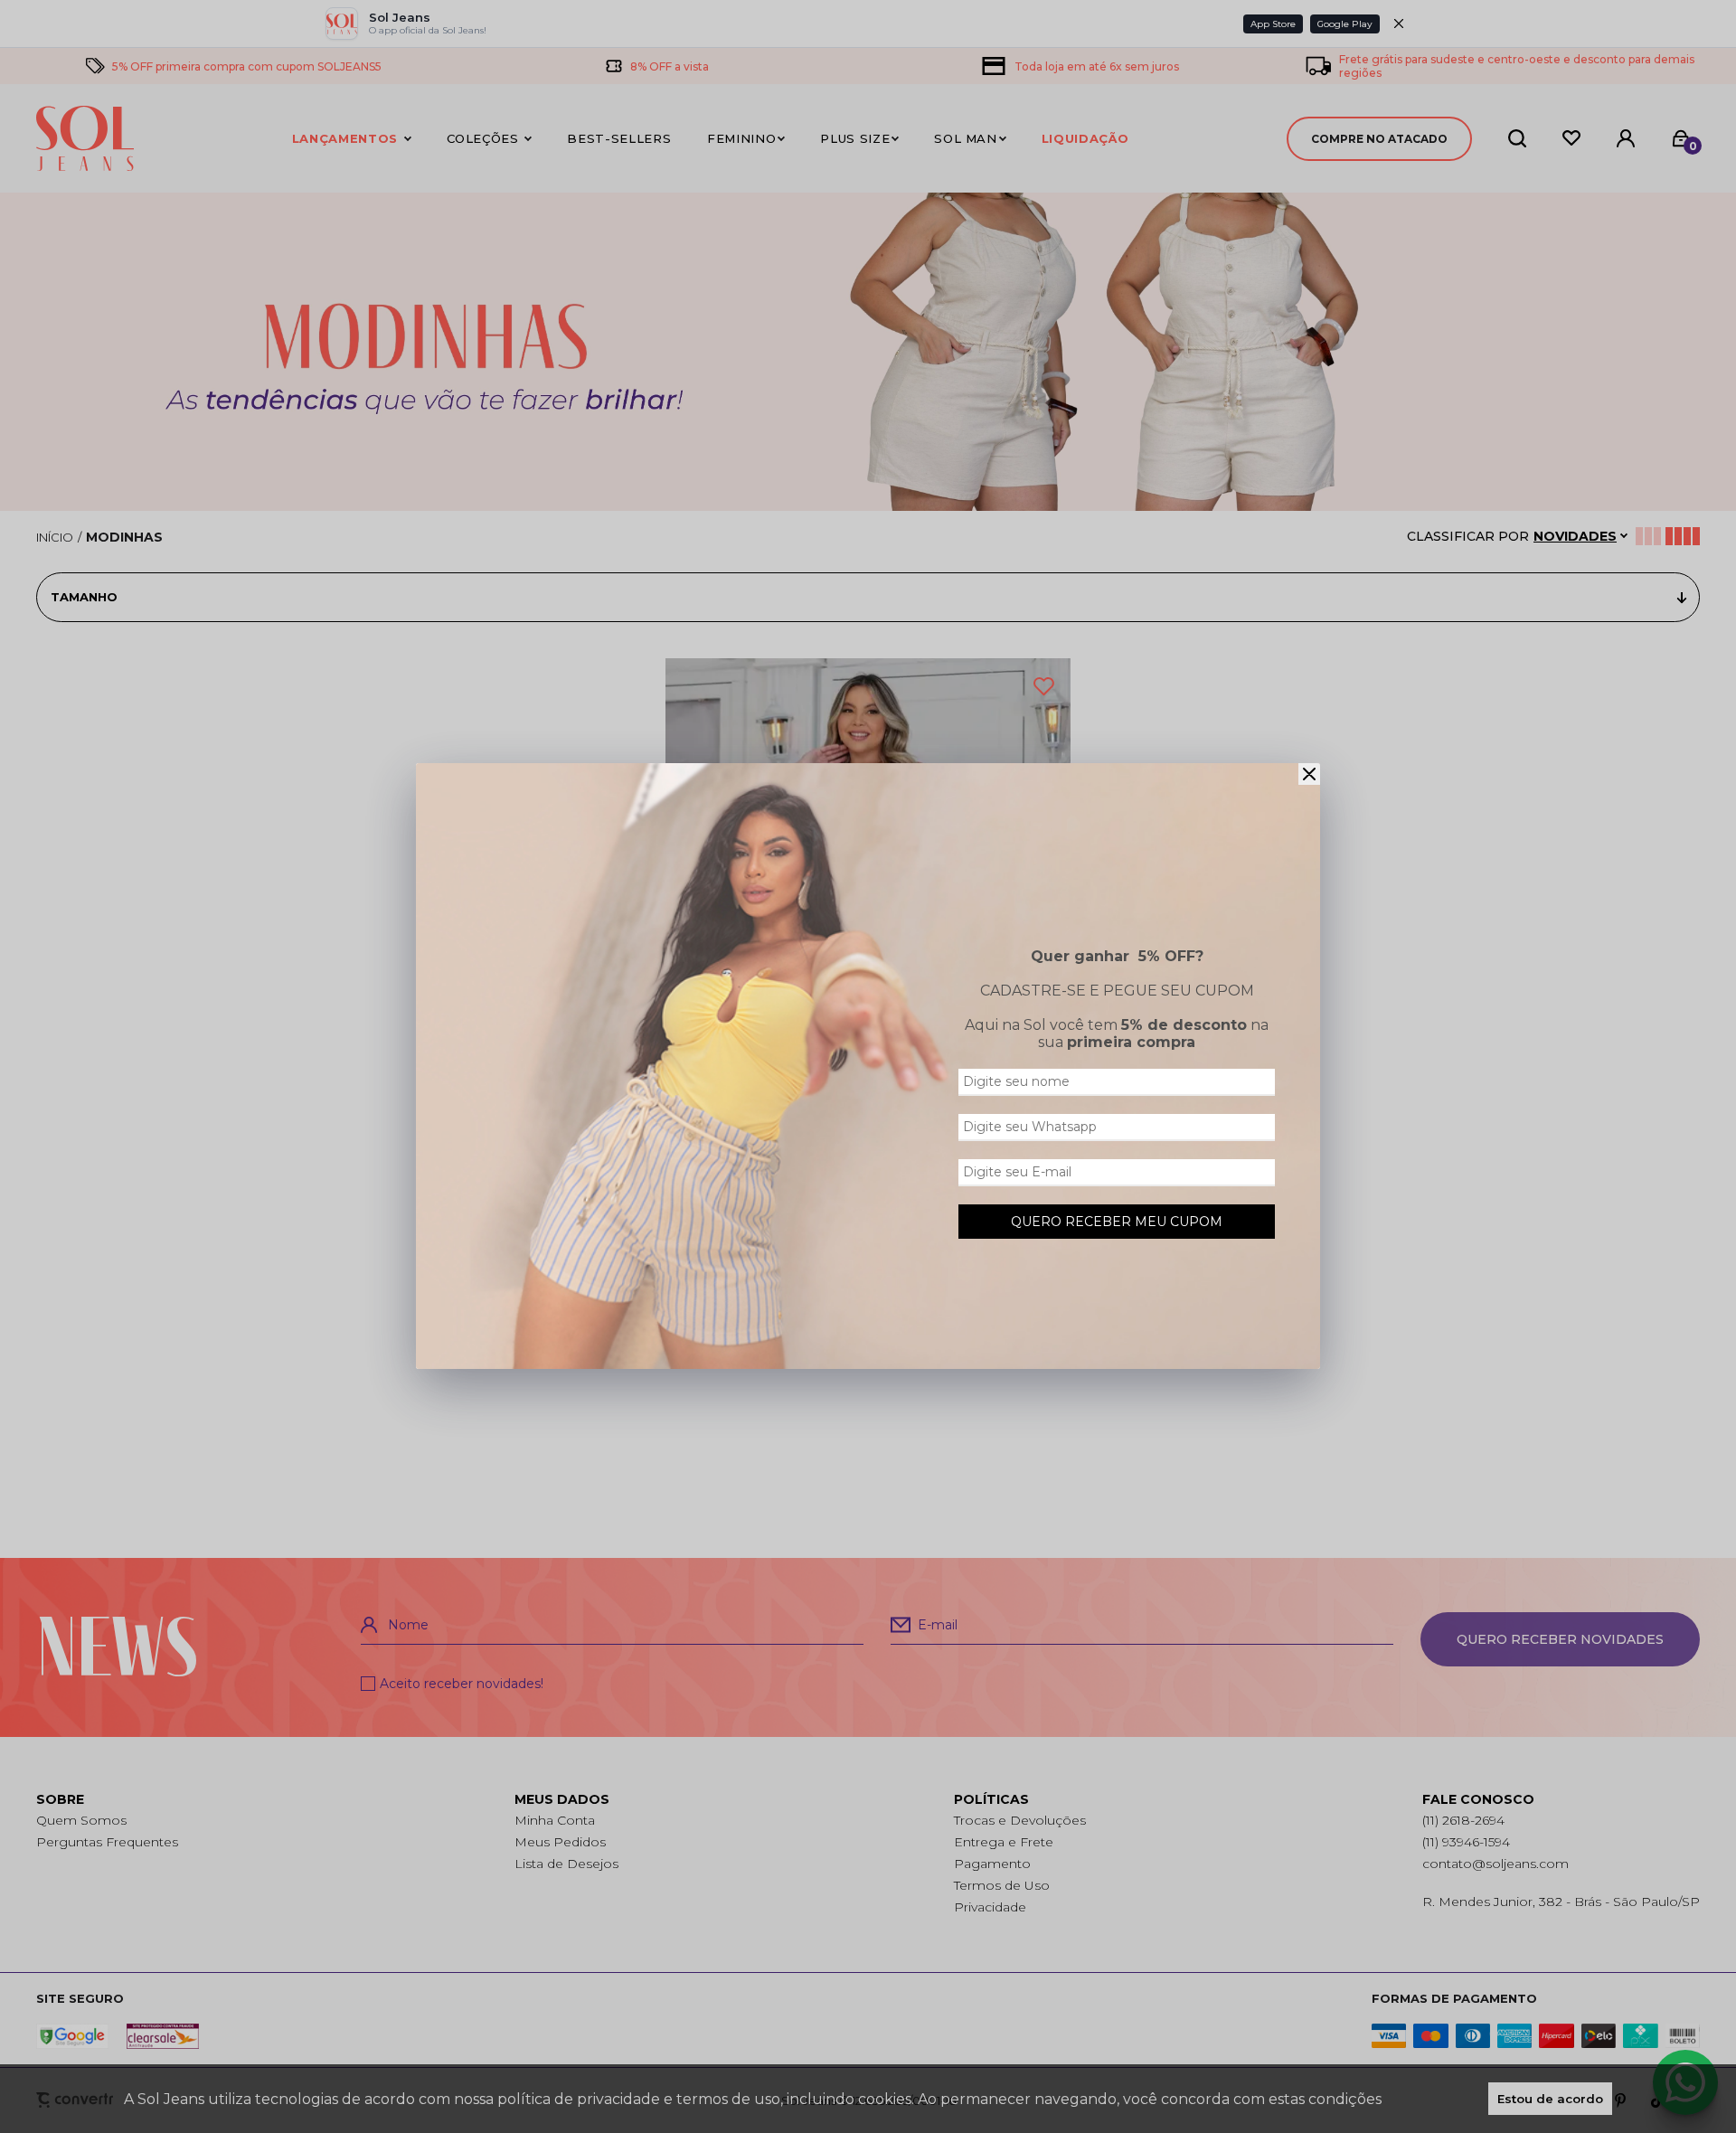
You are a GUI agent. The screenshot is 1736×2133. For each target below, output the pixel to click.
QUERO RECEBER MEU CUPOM (1117, 1222)
